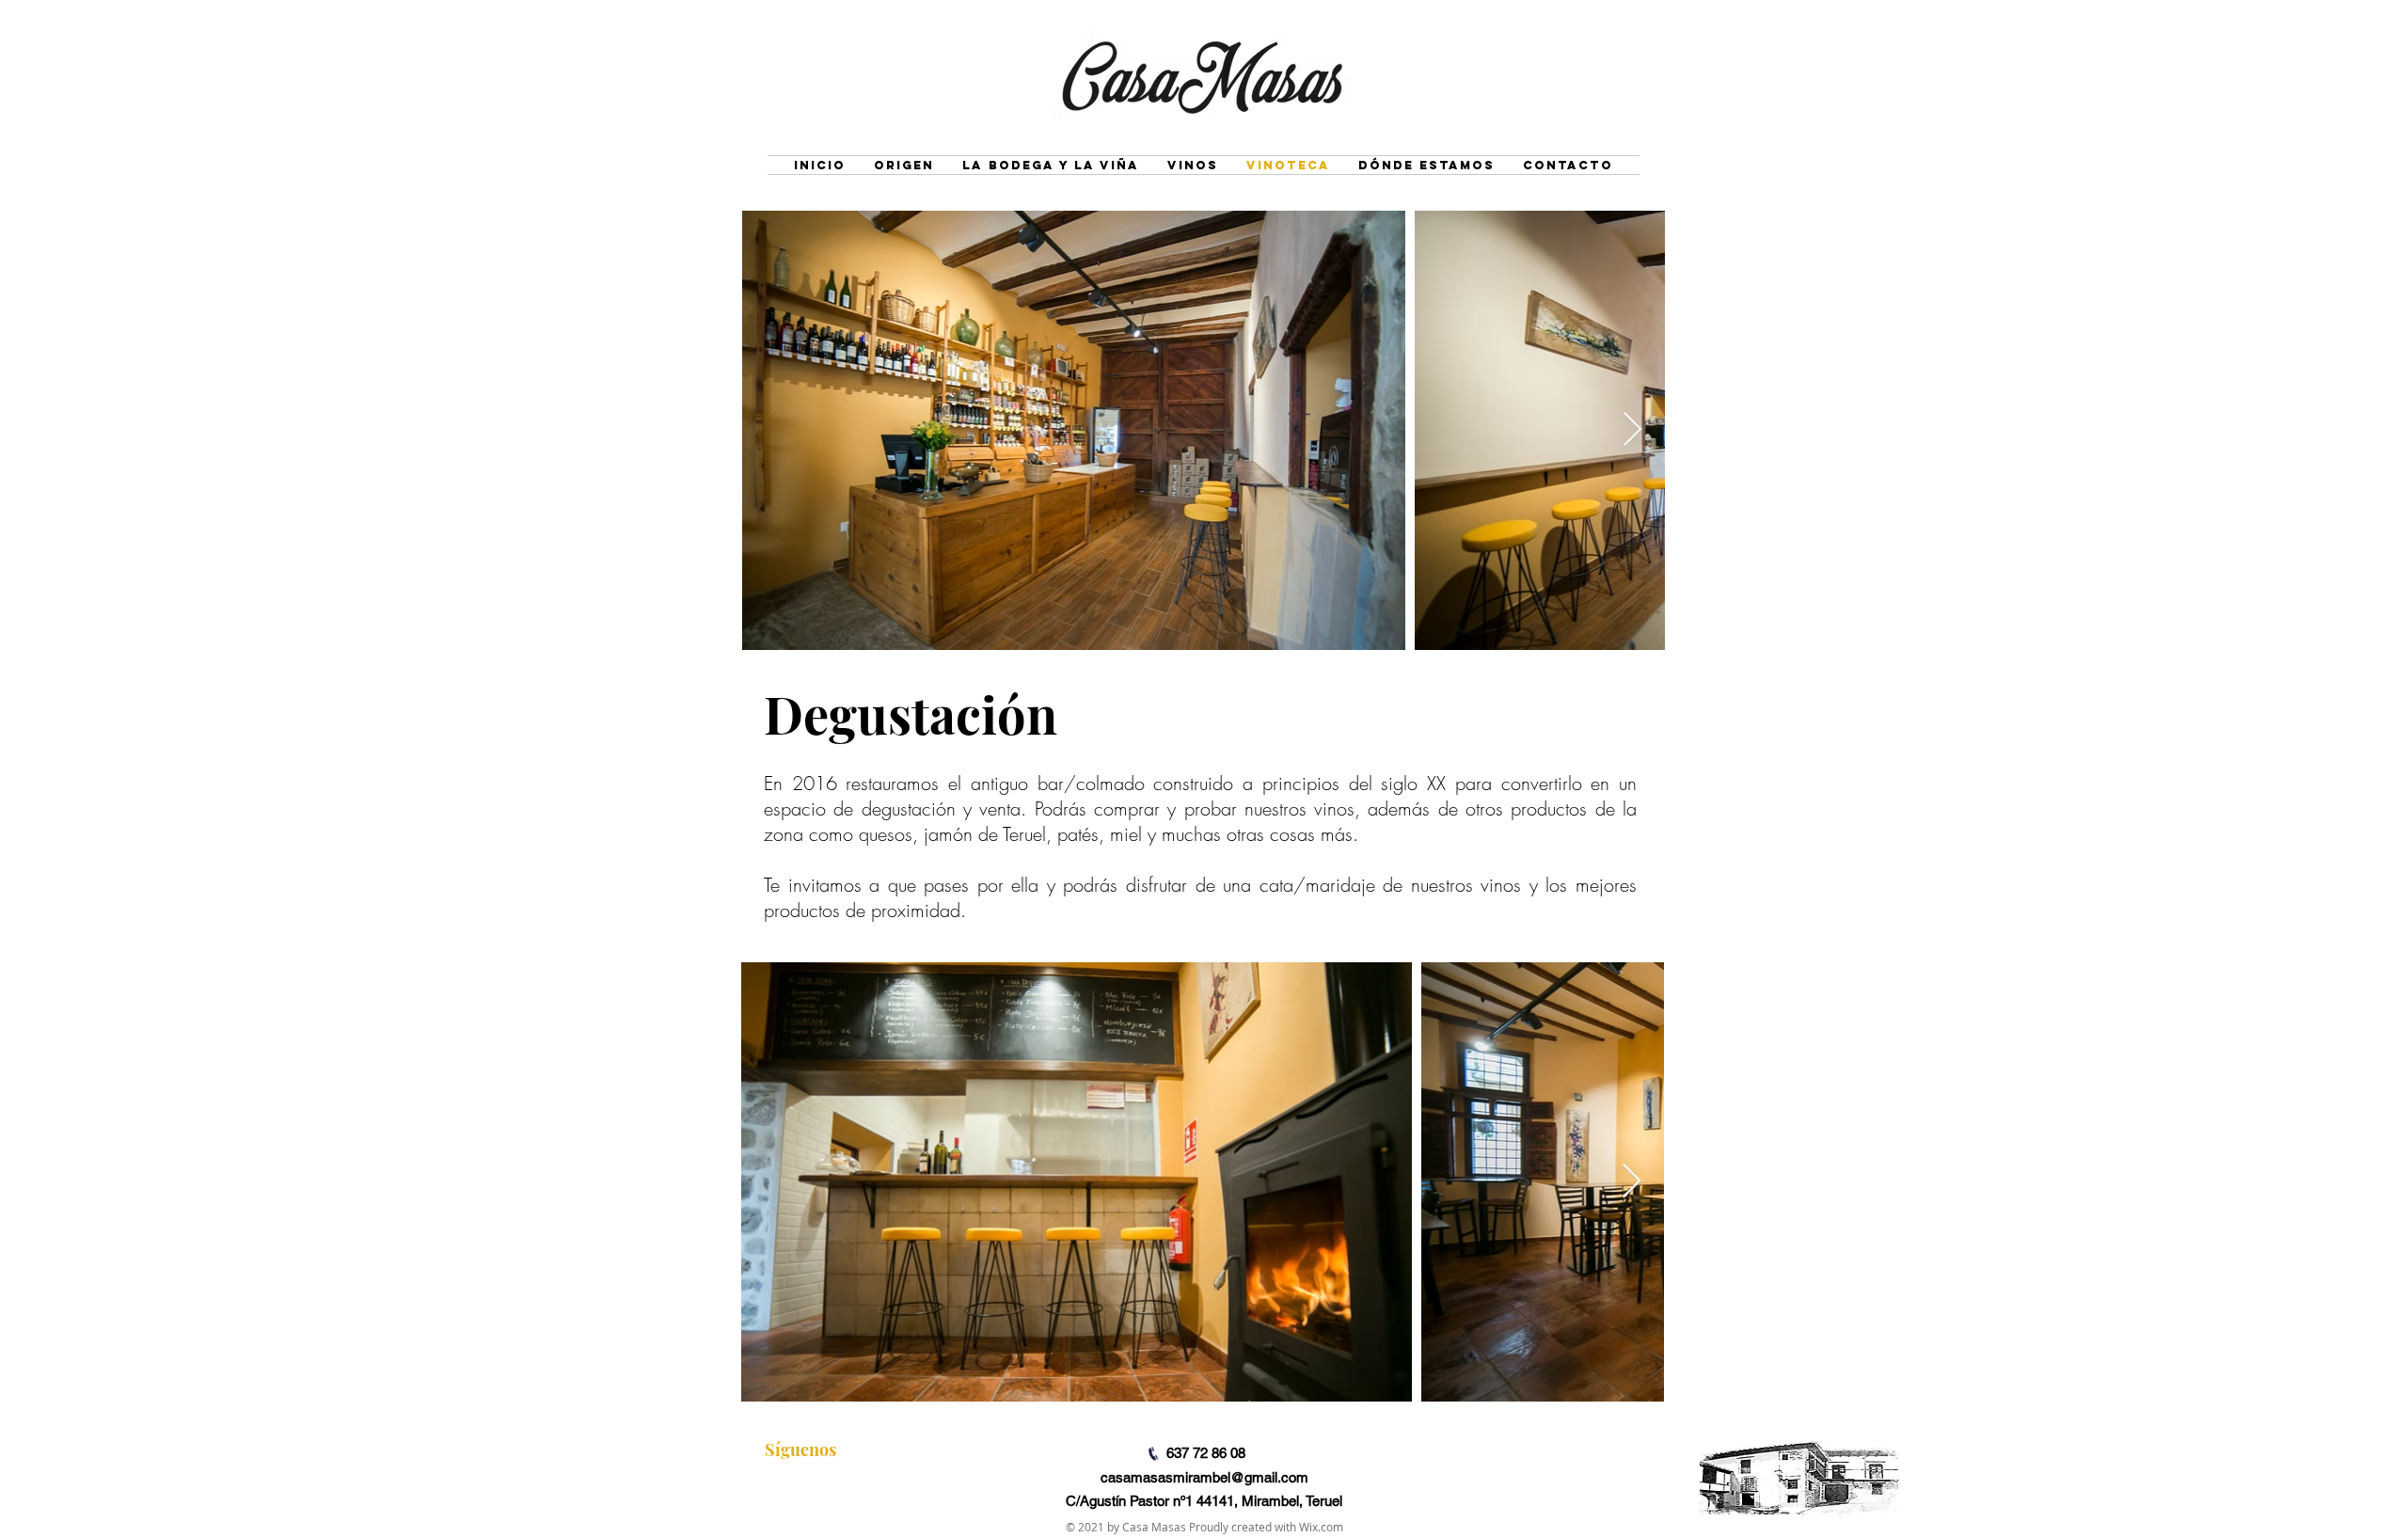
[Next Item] (1632, 430)
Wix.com (1321, 1527)
